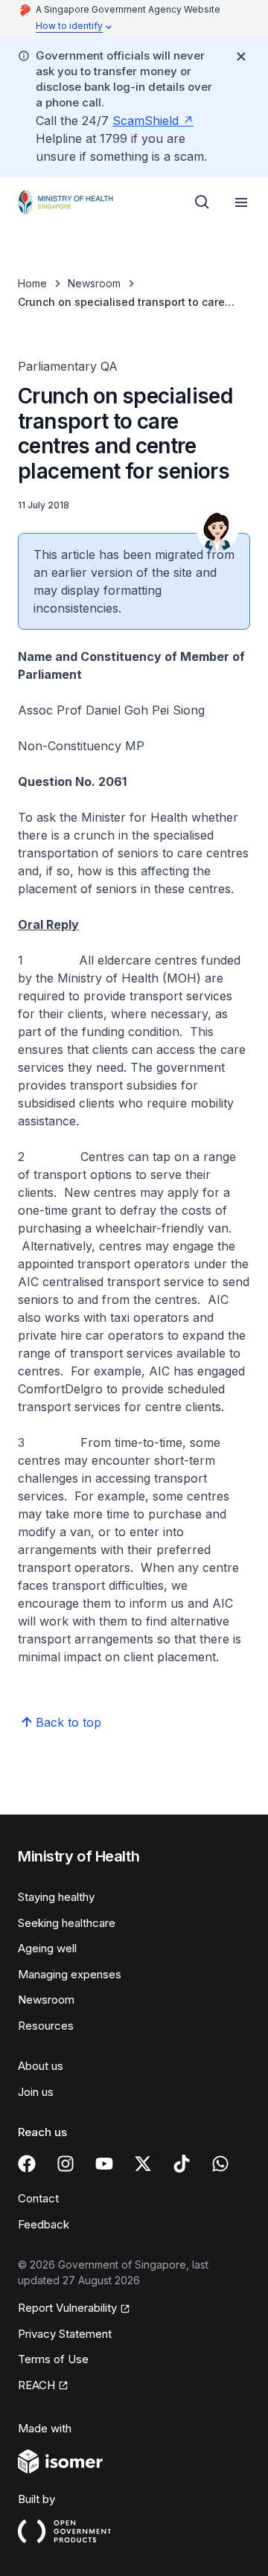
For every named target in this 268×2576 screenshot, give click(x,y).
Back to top (68, 1722)
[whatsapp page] (220, 2164)
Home (32, 283)
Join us (36, 2092)
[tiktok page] (182, 2164)
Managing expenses (70, 1974)
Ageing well (47, 1948)
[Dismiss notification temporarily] (241, 57)
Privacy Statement (65, 2334)
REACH (36, 2385)
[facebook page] (27, 2164)
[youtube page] (104, 2164)
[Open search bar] (202, 202)
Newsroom (94, 283)
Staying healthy (56, 1897)
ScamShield (146, 121)
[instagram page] (66, 2164)
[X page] (143, 2164)
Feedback (44, 2224)
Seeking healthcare (67, 1923)
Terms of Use (53, 2359)
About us (41, 2066)
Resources (46, 2026)
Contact (38, 2198)
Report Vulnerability (67, 2308)
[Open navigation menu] (241, 202)
